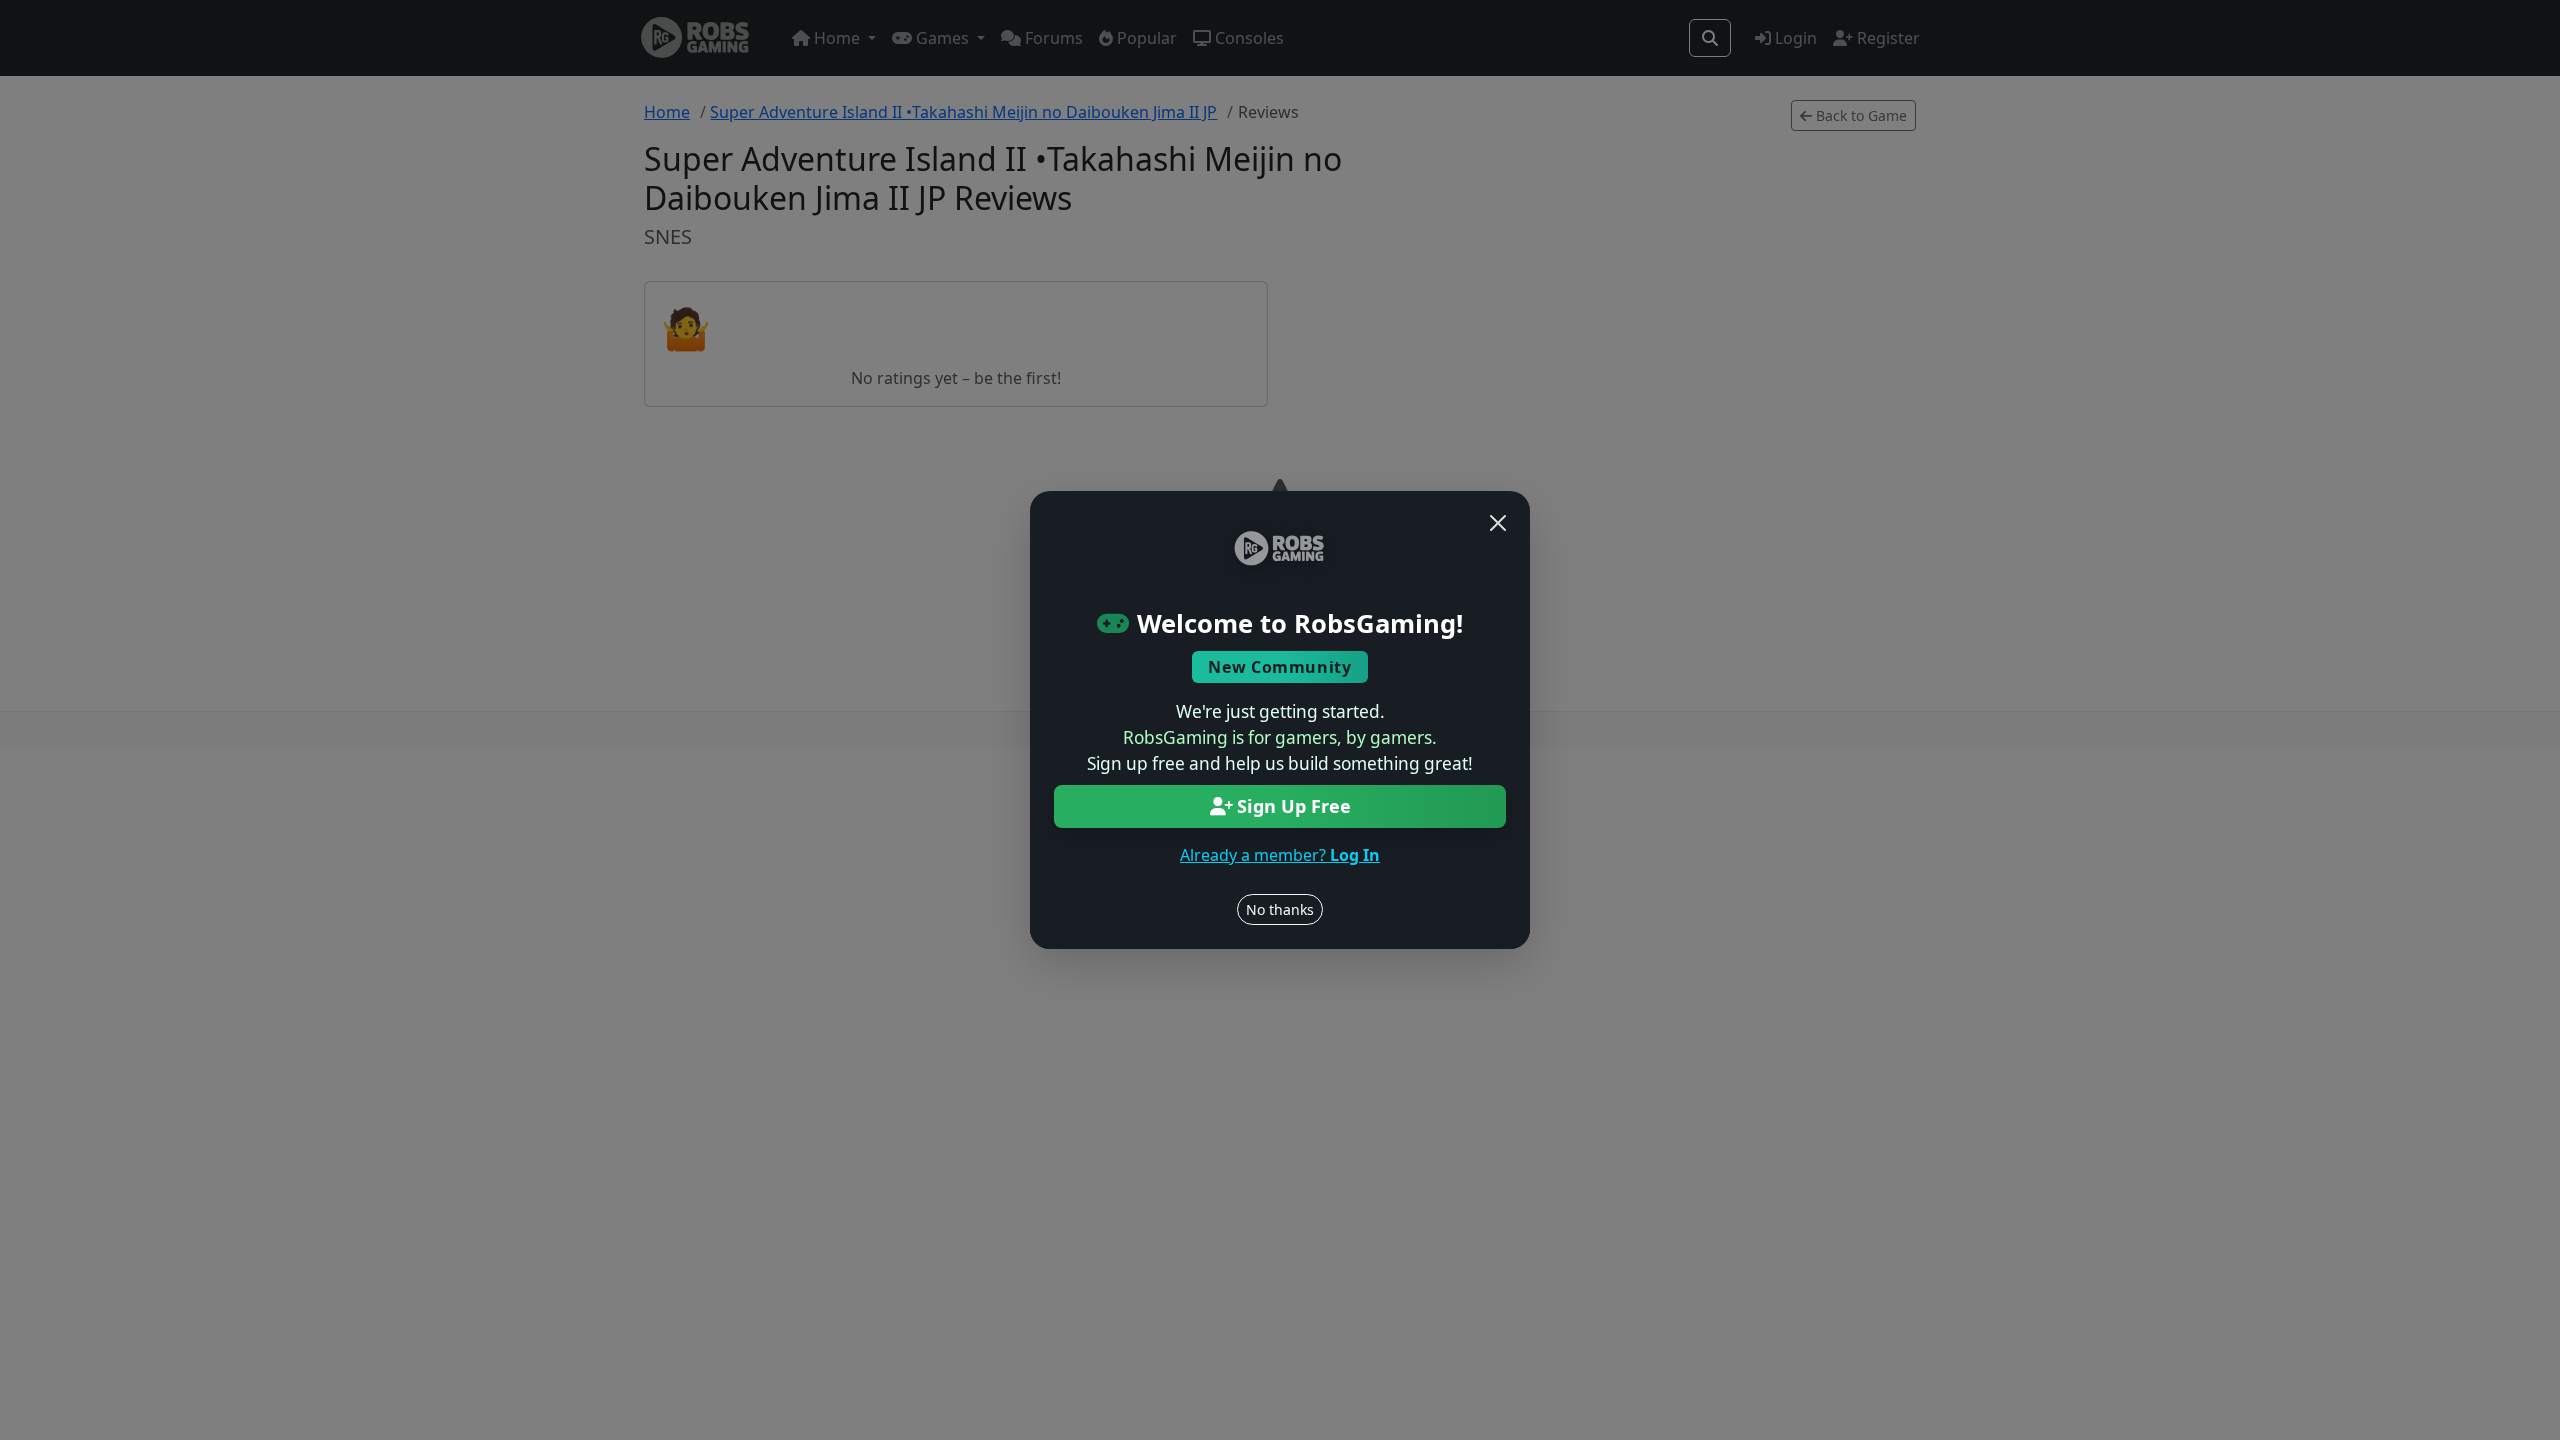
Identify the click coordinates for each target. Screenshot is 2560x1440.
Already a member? (1280, 855)
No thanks (1280, 909)
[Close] (1498, 523)
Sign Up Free (1294, 806)
